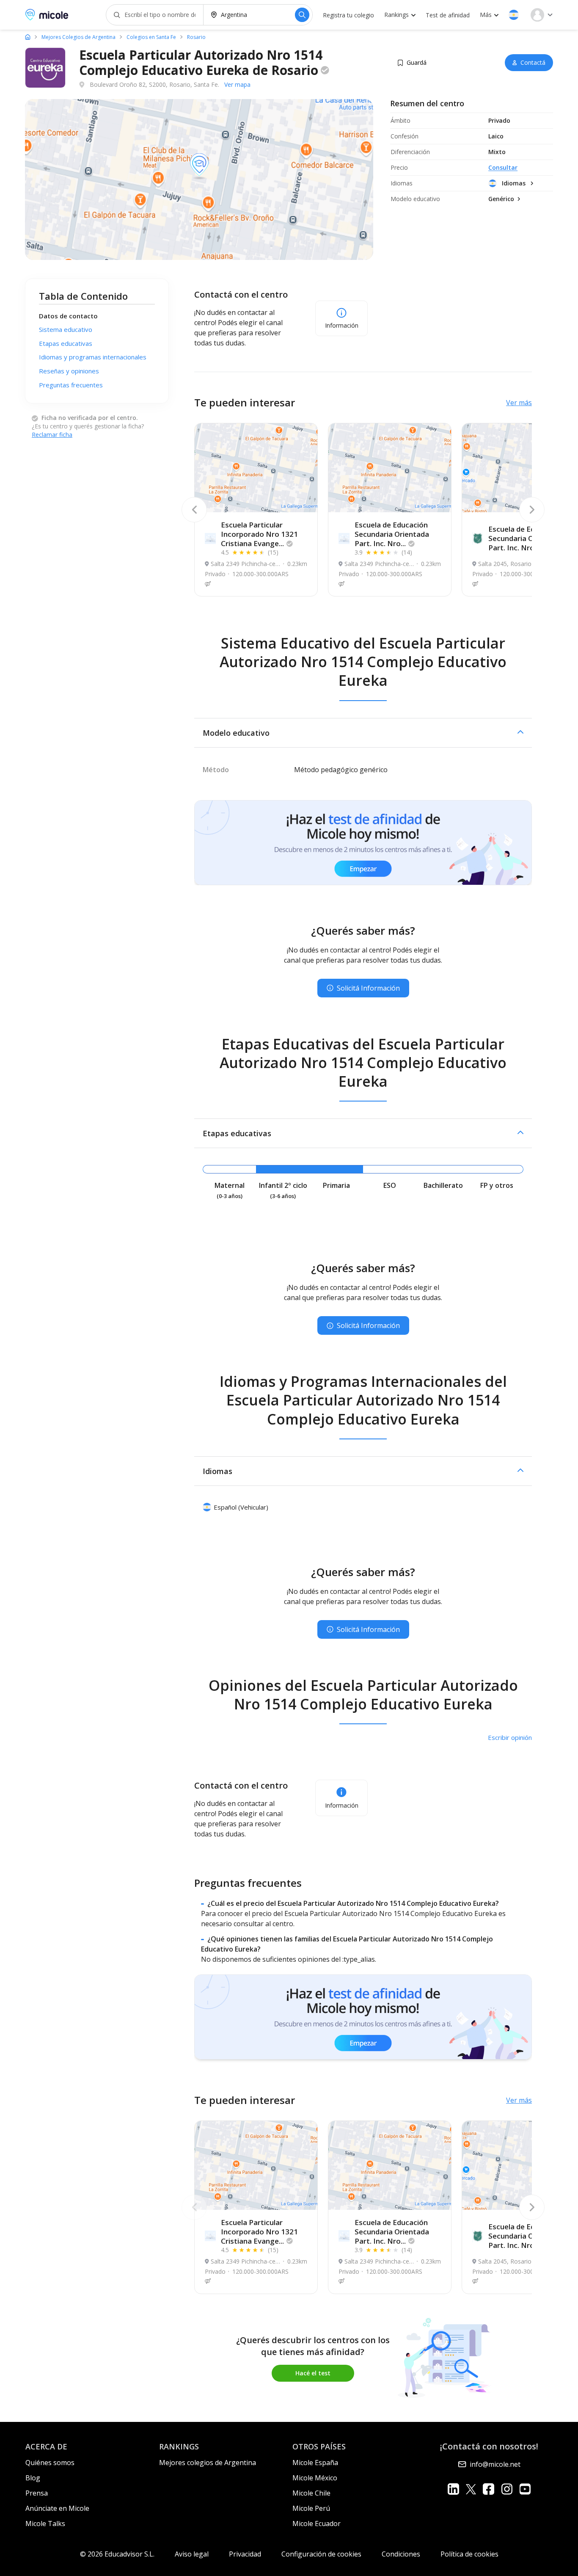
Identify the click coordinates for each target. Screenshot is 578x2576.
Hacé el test (313, 2373)
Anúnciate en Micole (57, 2508)
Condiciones (401, 2554)
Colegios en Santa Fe (151, 37)
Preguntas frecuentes (71, 385)
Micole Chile (311, 2493)
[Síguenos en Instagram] (507, 2489)
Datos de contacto (68, 316)
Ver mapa (237, 84)
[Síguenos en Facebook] (489, 2489)
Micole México (315, 2478)
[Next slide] (532, 510)
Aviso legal (192, 2554)
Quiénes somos (50, 2463)
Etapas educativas (66, 343)
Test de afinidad (448, 15)
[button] (514, 15)
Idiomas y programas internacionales (93, 357)
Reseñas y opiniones (69, 371)
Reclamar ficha (52, 435)
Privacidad (245, 2554)
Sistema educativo (66, 330)
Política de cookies (469, 2554)
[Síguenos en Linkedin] (453, 2489)
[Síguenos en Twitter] (471, 2489)
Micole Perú (311, 2508)
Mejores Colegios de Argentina (78, 37)
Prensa (37, 2493)
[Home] (28, 37)
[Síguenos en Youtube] (525, 2489)
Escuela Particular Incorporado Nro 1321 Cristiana (259, 534)
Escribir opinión (510, 1737)
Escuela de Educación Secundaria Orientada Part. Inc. (392, 534)
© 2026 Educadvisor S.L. (117, 2554)
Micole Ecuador (317, 2524)
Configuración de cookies (321, 2554)
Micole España (315, 2463)
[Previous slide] (194, 510)
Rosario (196, 37)
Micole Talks (45, 2524)
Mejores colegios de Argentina (208, 2463)
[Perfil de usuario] (542, 15)
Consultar (503, 167)
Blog (33, 2478)
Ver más (519, 403)
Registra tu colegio (348, 15)
